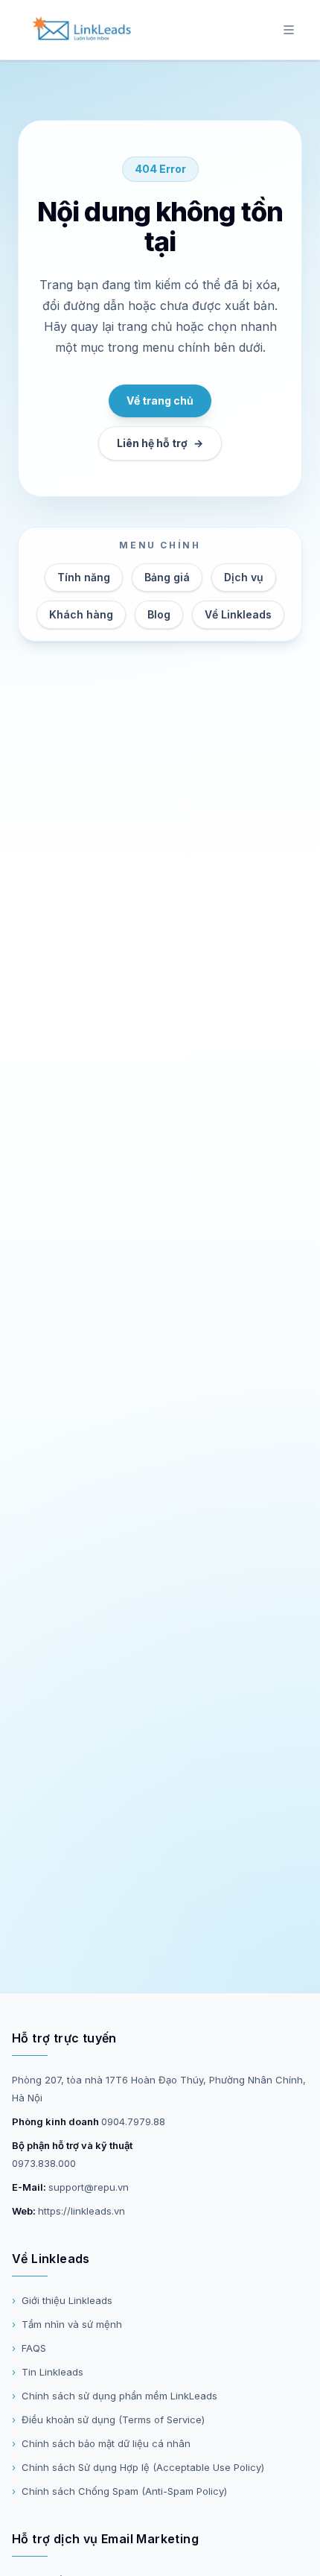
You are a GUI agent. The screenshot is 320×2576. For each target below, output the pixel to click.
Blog (159, 614)
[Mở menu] (289, 30)
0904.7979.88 (133, 2121)
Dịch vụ (244, 577)
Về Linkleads (238, 614)
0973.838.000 (44, 2163)
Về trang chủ (160, 401)
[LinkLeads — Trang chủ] (81, 30)
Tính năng (84, 577)
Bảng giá (167, 577)
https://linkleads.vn (81, 2211)
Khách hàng (81, 614)
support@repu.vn (89, 2187)
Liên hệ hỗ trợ (160, 443)
